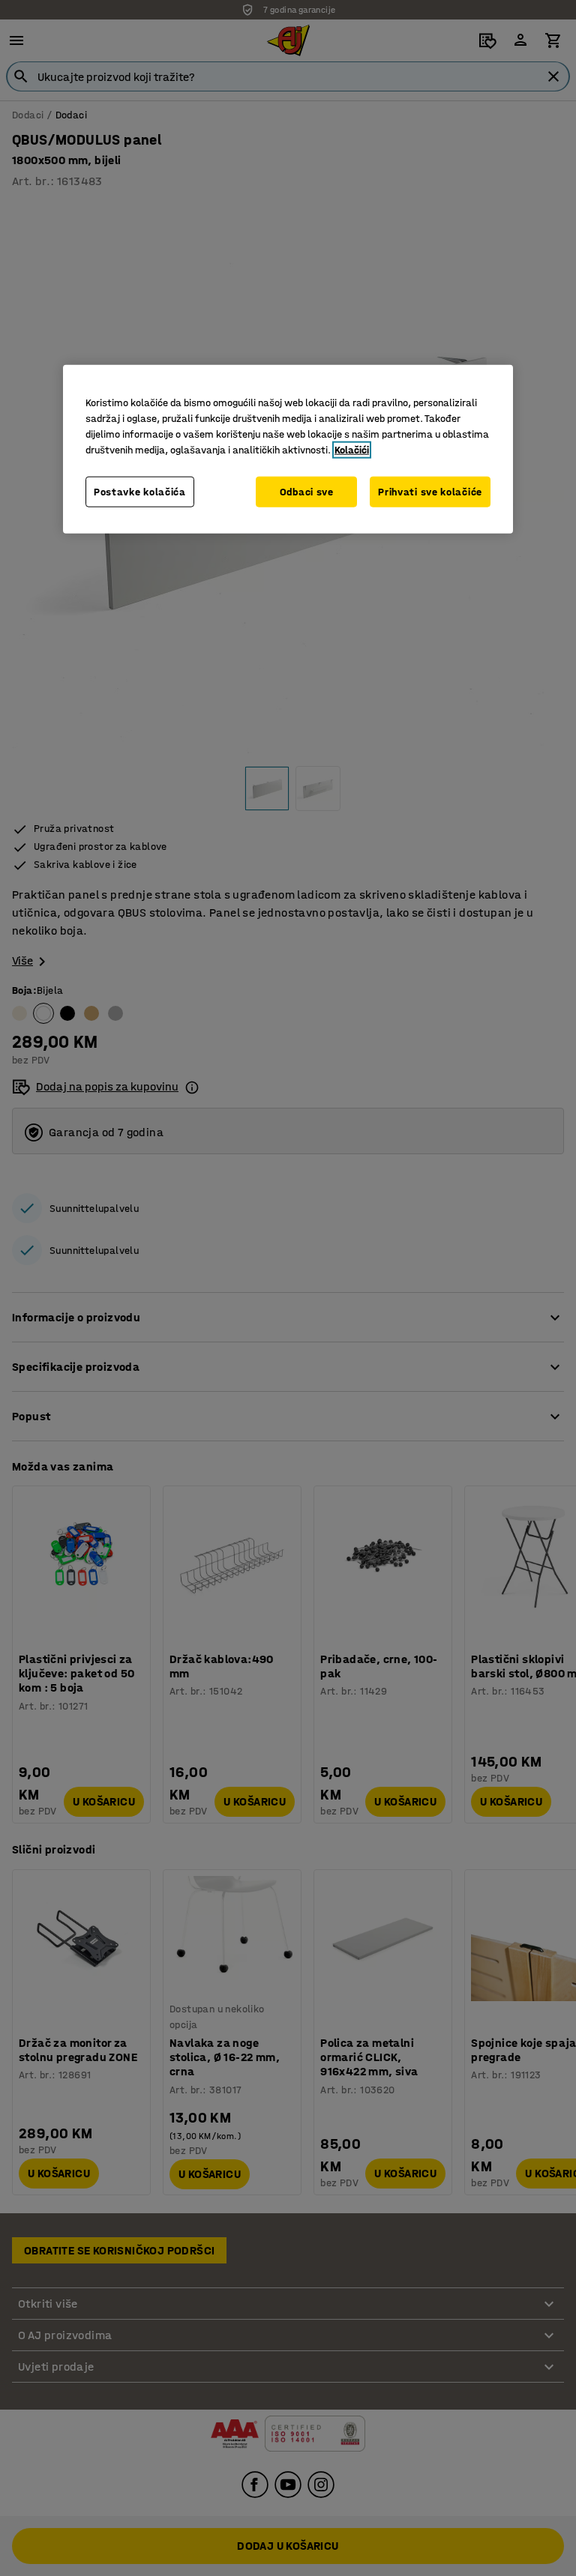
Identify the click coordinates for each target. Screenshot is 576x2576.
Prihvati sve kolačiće (430, 491)
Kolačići (352, 449)
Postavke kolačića (140, 491)
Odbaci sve (307, 491)
